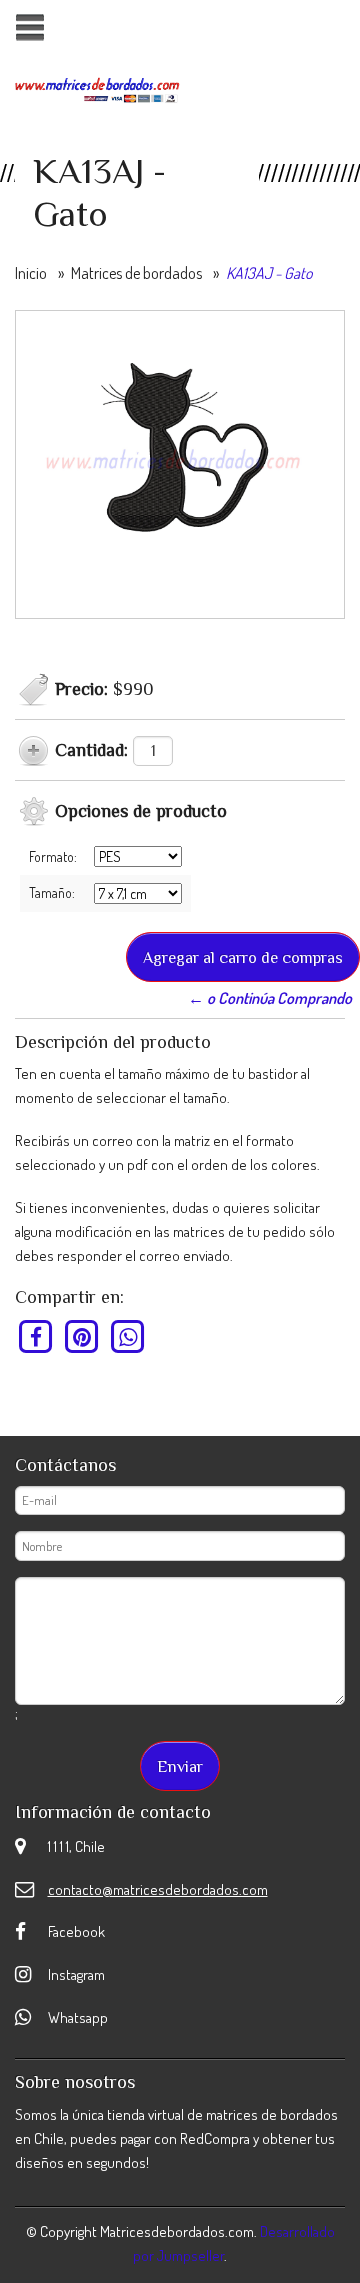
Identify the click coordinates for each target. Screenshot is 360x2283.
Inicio (31, 273)
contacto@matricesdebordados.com (158, 1889)
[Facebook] (36, 1337)
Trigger (29, 27)
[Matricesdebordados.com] (97, 88)
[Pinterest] (82, 1337)
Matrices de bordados (136, 273)
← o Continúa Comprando (270, 998)
